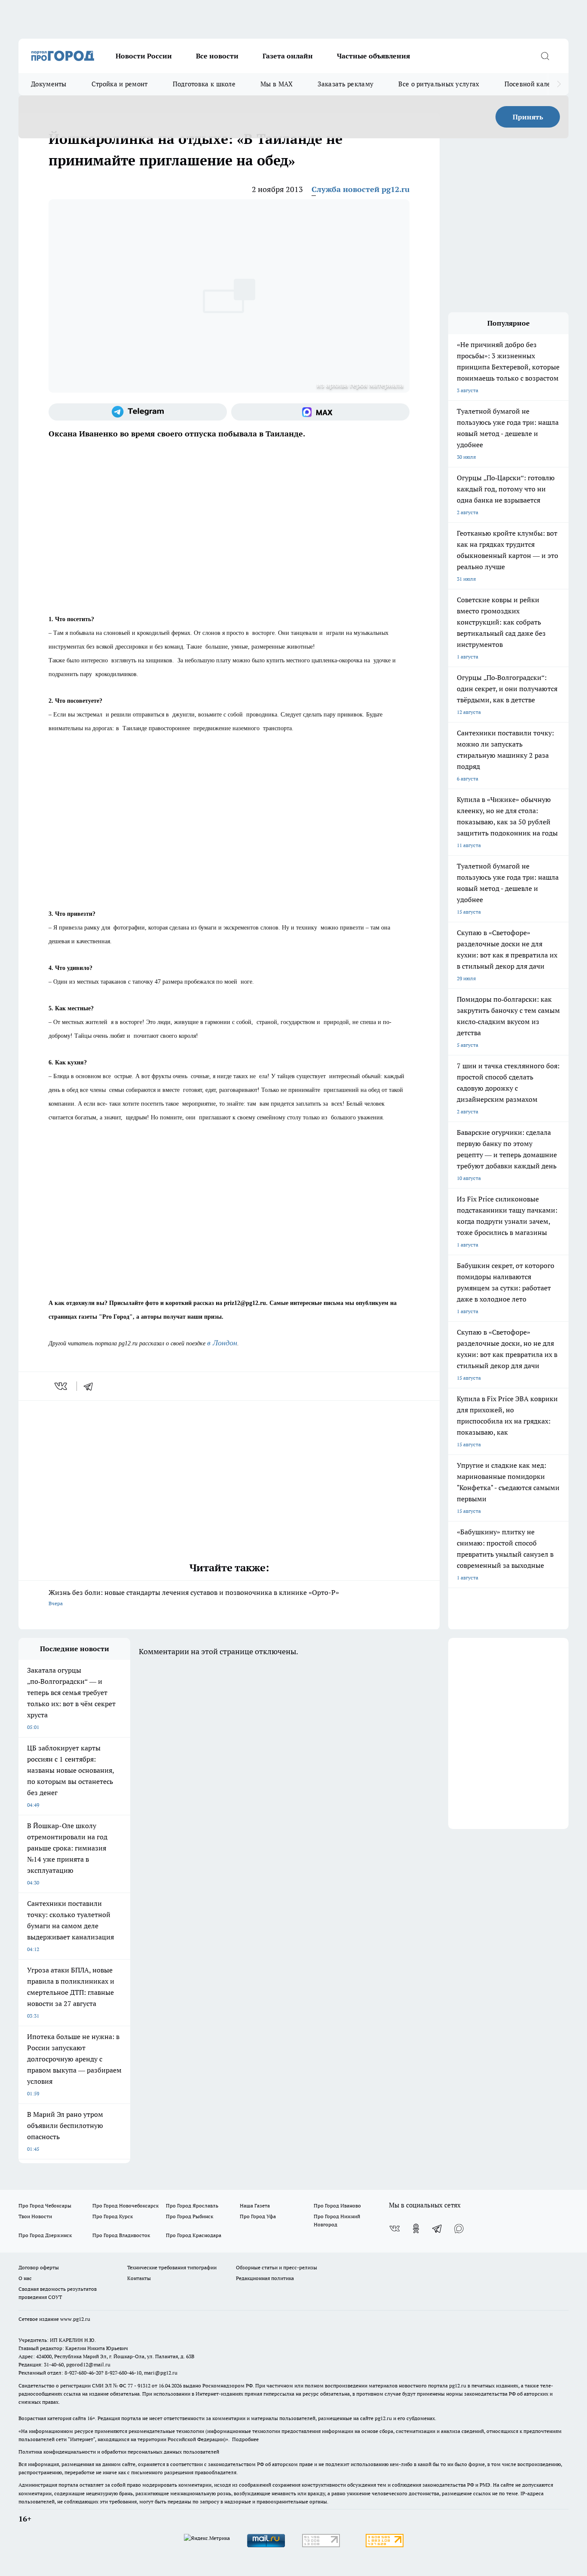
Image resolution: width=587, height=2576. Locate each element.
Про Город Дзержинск (45, 2235)
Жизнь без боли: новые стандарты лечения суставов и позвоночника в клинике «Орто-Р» (194, 1597)
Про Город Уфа (258, 2216)
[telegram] (91, 1386)
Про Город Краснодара (194, 2235)
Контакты (139, 2278)
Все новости (217, 56)
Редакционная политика (265, 2278)
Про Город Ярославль (192, 2206)
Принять (528, 117)
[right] (559, 84)
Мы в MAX (277, 84)
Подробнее (245, 2439)
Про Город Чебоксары (45, 2206)
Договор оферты (39, 2267)
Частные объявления (373, 56)
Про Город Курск (113, 2216)
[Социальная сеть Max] (320, 412)
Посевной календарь (537, 84)
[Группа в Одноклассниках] (416, 2228)
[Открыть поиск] (545, 56)
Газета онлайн (288, 56)
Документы (49, 84)
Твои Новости (35, 2216)
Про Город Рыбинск (190, 2216)
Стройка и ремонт (120, 84)
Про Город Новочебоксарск (125, 2206)
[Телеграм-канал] (138, 412)
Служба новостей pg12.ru (361, 189)
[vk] (62, 1386)
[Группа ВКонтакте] (394, 2228)
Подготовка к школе (204, 84)
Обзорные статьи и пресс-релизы (277, 2267)
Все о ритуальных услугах (439, 84)
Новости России (144, 56)
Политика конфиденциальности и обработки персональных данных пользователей (119, 2452)
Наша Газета (255, 2206)
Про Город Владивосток (121, 2235)
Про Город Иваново (337, 2206)
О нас (25, 2278)
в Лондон (222, 1343)
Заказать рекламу (345, 84)
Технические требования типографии (172, 2267)
